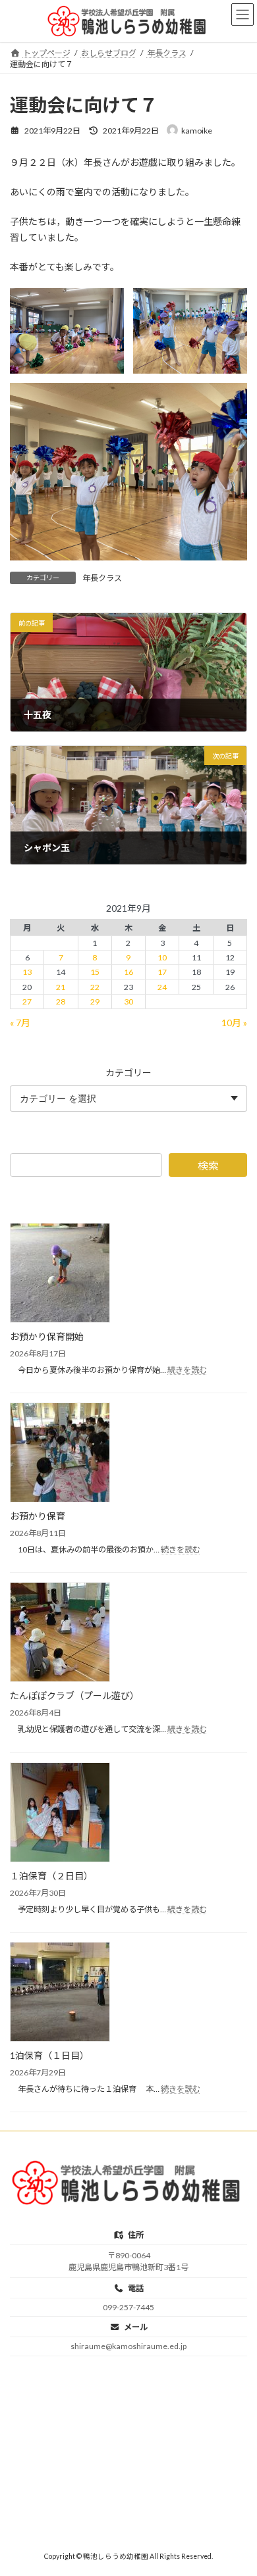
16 (128, 972)
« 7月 (20, 1022)
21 (61, 986)
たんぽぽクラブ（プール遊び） (74, 1696)
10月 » (234, 1022)
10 (162, 957)
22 (95, 986)
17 (162, 972)
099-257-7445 (128, 2307)
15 (95, 972)
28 (61, 1001)
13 (27, 972)
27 (27, 1001)
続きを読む (187, 1369)
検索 (208, 1165)
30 (128, 1001)
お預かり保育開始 (47, 1336)
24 (162, 986)
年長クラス (102, 578)
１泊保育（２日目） (51, 1875)
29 (95, 1001)
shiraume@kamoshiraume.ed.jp (128, 2346)
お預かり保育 (38, 1516)
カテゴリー (128, 1072)
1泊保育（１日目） (49, 2055)
